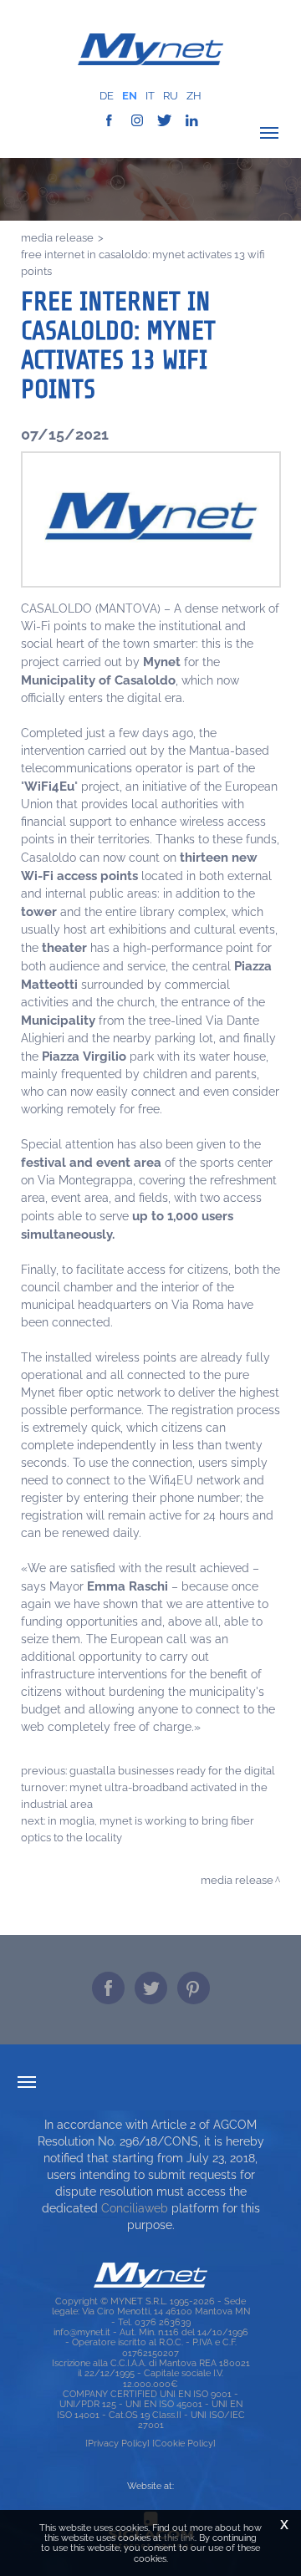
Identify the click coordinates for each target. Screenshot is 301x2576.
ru (171, 96)
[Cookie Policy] (184, 2443)
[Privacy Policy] (117, 2443)
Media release (57, 237)
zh (194, 96)
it (150, 96)
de (107, 96)
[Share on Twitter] (151, 1988)
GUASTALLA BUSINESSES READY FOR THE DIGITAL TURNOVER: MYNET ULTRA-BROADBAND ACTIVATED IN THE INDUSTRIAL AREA (148, 1787)
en (130, 96)
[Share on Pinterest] (194, 1988)
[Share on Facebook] (108, 1988)
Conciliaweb (135, 2208)
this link (179, 2538)
